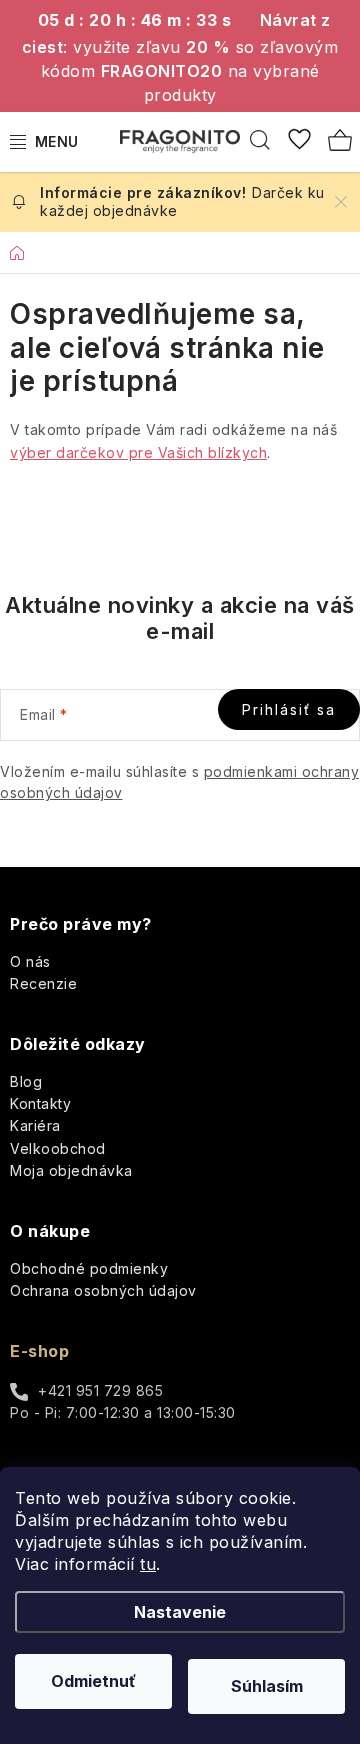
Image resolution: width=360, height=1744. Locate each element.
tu (148, 1564)
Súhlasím (267, 1686)
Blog (26, 1081)
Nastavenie (180, 1612)
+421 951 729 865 (100, 1390)
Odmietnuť (93, 1681)
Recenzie (43, 983)
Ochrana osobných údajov (103, 1290)
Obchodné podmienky (89, 1268)
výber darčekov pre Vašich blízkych (138, 452)
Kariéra (35, 1125)
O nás (30, 961)
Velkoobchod (58, 1148)
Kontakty (40, 1103)
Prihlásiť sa (289, 709)
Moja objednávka (71, 1170)
